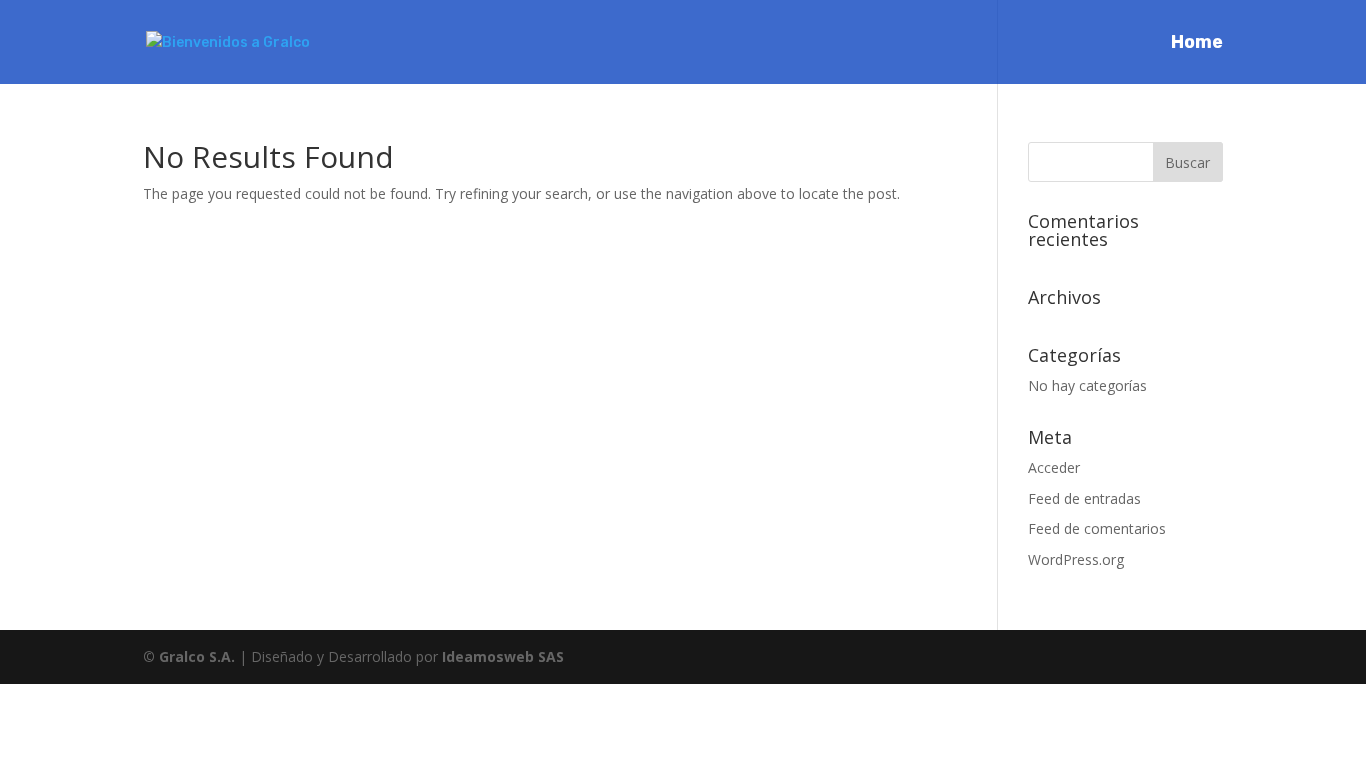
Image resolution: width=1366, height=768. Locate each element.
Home (1197, 44)
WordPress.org (1076, 559)
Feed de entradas (1084, 498)
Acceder (1054, 467)
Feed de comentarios (1097, 528)
